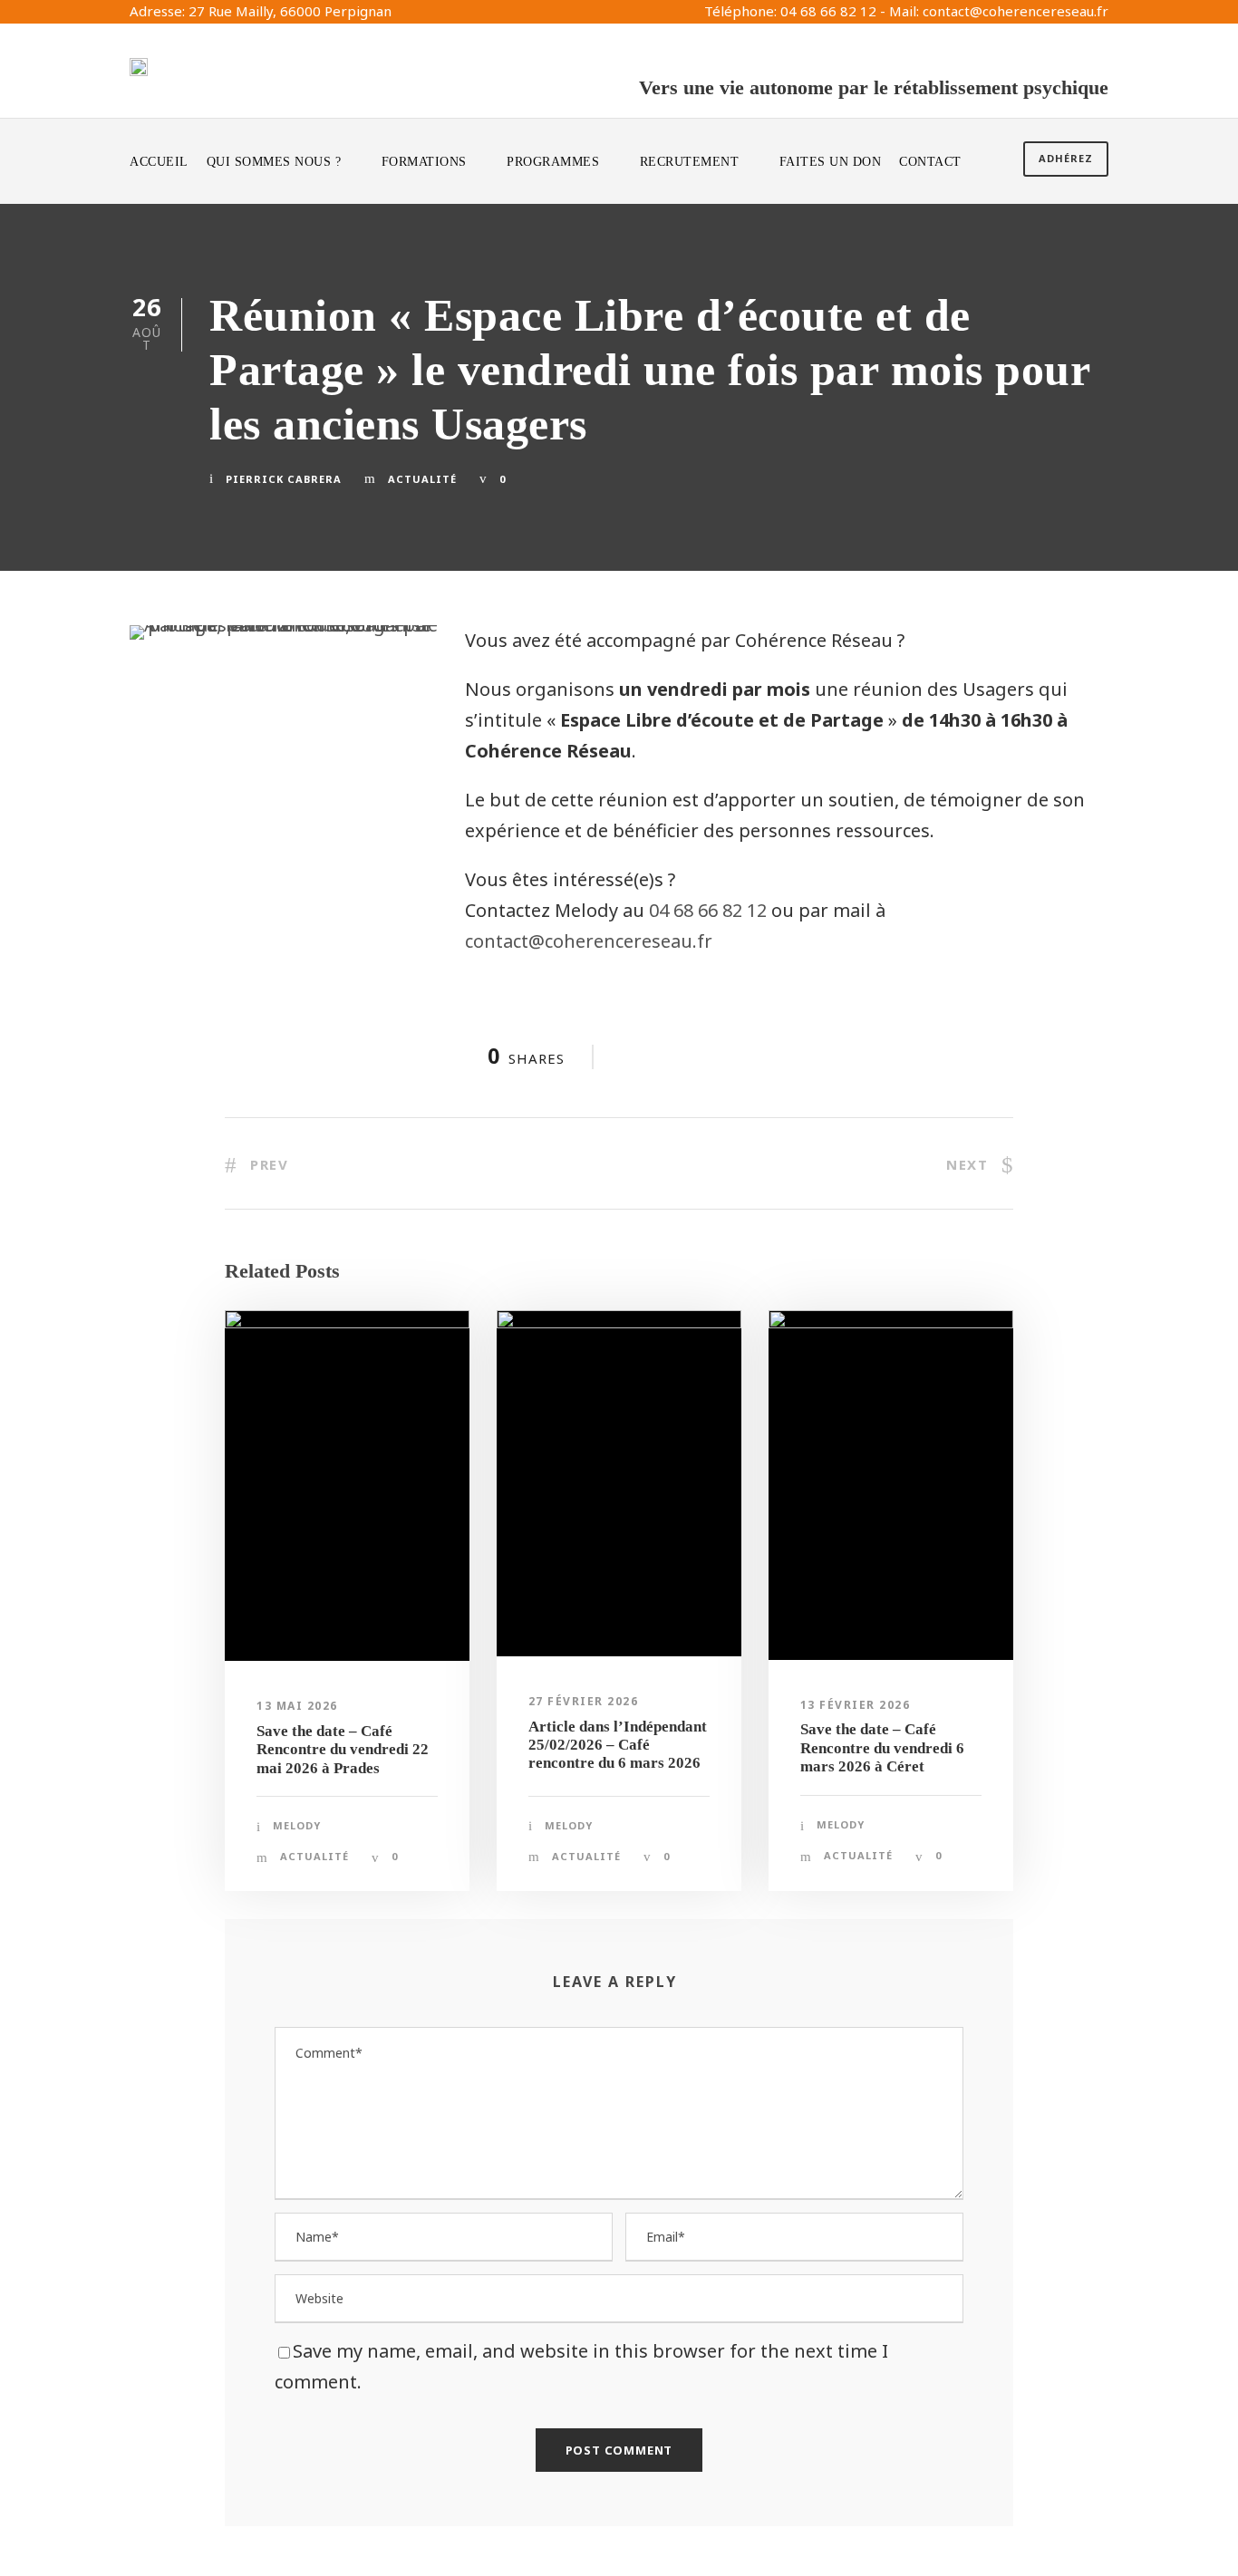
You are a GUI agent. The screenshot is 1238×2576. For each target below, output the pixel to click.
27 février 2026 (584, 1701)
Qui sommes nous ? (274, 162)
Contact (930, 162)
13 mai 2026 (297, 1706)
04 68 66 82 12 (708, 910)
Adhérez (1066, 158)
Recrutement (690, 162)
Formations (424, 162)
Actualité (422, 479)
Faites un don (831, 162)
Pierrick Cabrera (284, 479)
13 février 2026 (856, 1705)
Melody (297, 1825)
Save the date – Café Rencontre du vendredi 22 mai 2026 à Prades (343, 1750)
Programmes (553, 162)
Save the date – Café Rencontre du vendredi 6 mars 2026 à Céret (882, 1748)
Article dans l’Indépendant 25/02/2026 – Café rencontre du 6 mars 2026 (618, 1745)
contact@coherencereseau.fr (589, 941)
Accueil (159, 162)
